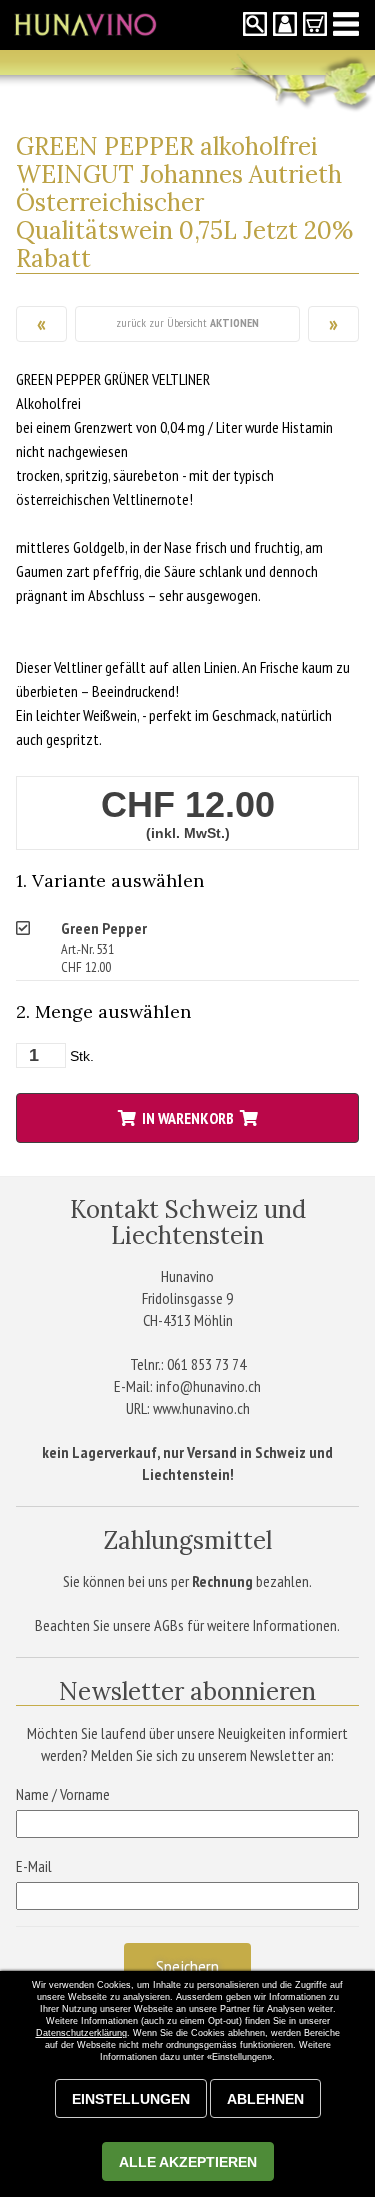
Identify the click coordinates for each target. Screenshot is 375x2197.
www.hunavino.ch (201, 1408)
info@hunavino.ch (208, 1386)
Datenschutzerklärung (81, 2033)
